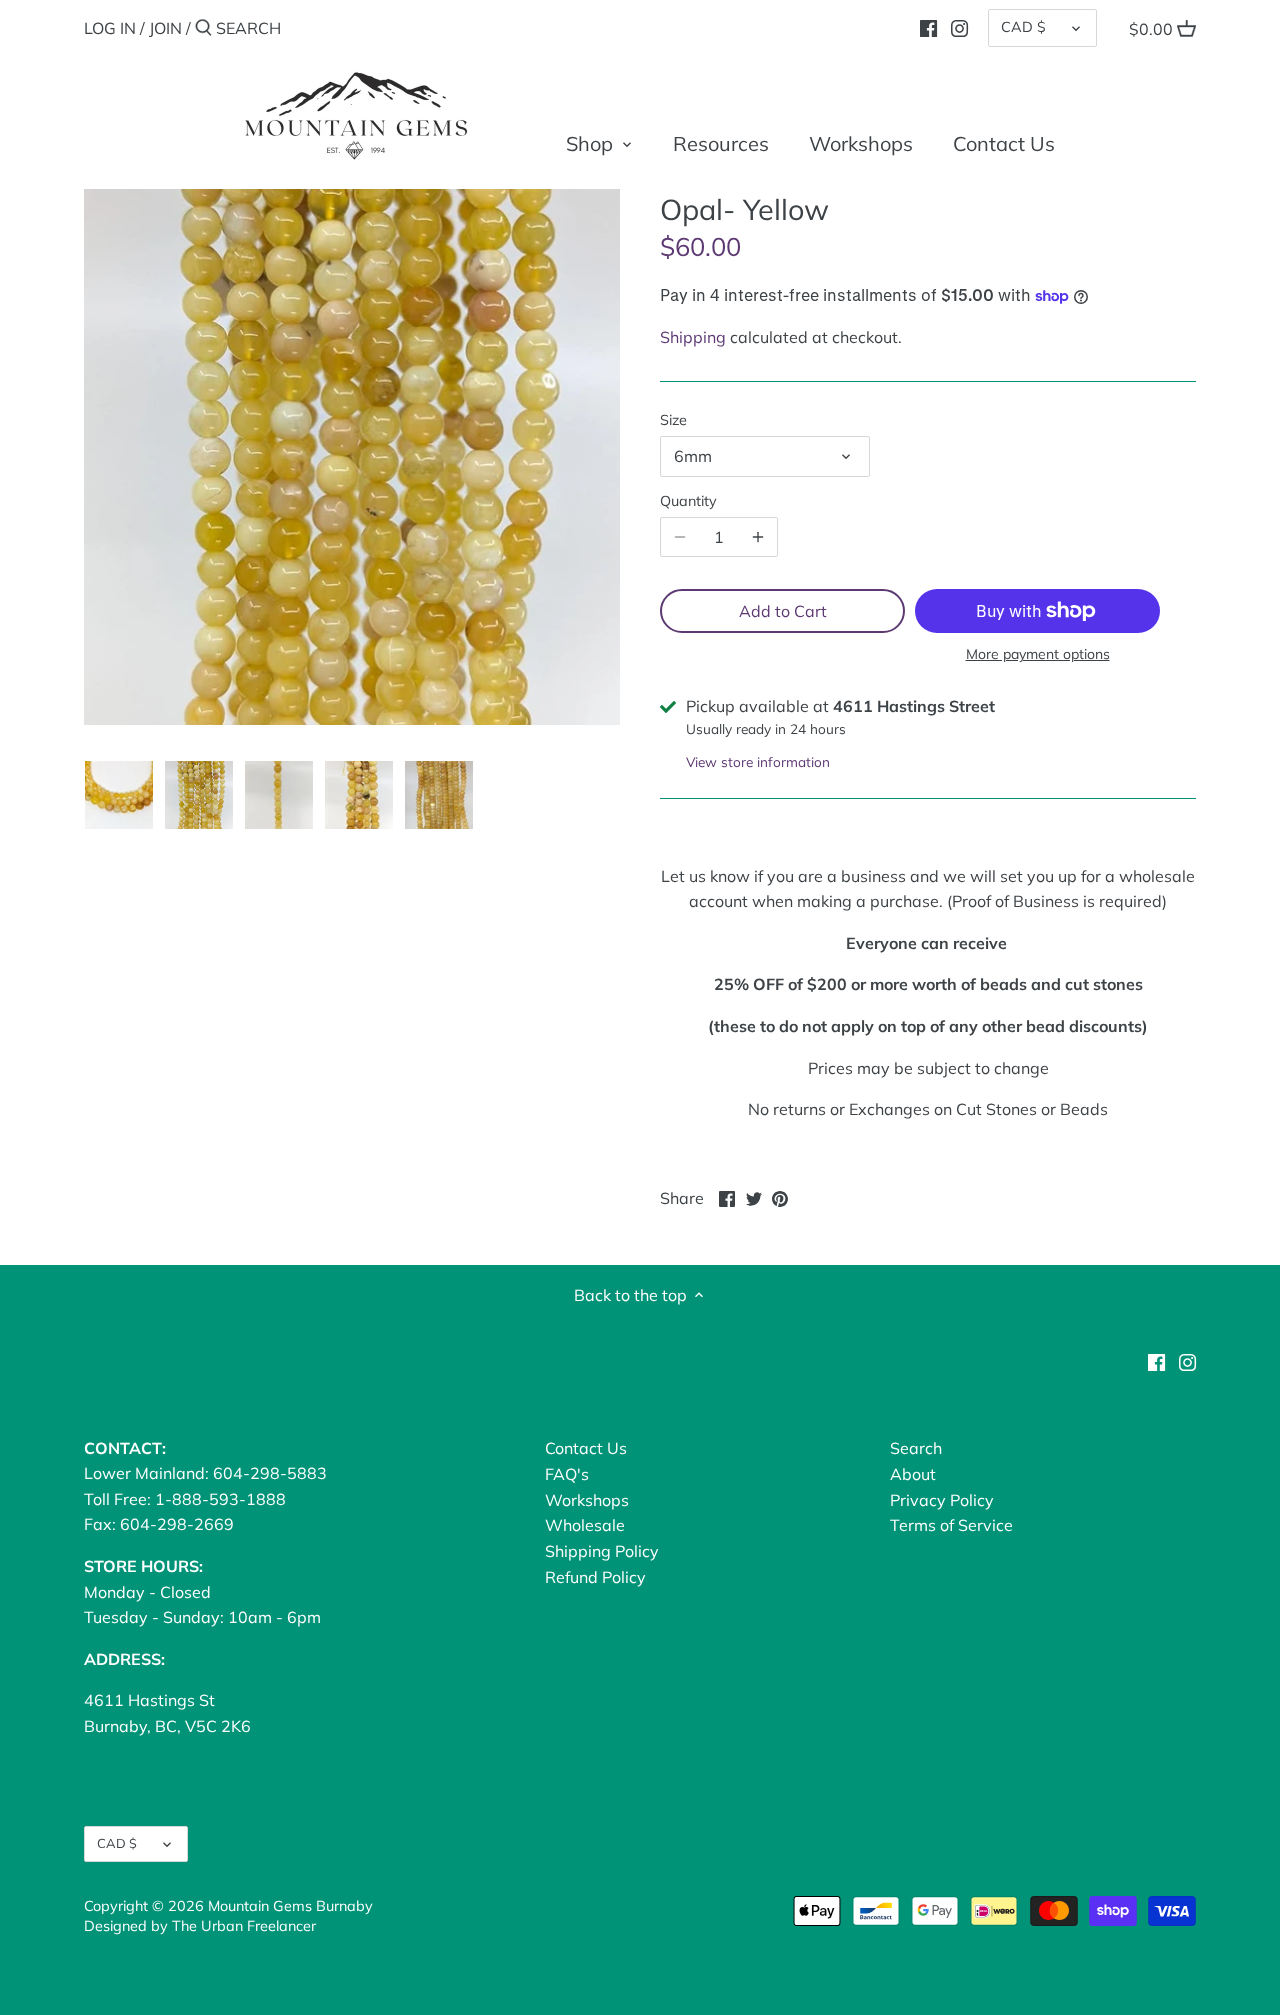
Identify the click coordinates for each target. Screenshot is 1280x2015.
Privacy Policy (942, 1500)
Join (165, 28)
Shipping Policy (602, 1551)
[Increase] (758, 537)
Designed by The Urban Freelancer (200, 1926)
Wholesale (585, 1525)
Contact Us (586, 1448)
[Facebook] (928, 27)
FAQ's (567, 1474)
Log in (110, 28)
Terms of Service (951, 1525)
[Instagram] (959, 27)
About (913, 1474)
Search (916, 1448)
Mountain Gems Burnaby (290, 1906)
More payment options (1038, 654)
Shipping (693, 337)
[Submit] (203, 29)
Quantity (688, 501)
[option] (119, 795)
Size (673, 420)
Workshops (587, 1500)
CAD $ (1023, 27)
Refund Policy (595, 1577)
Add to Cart (783, 611)
